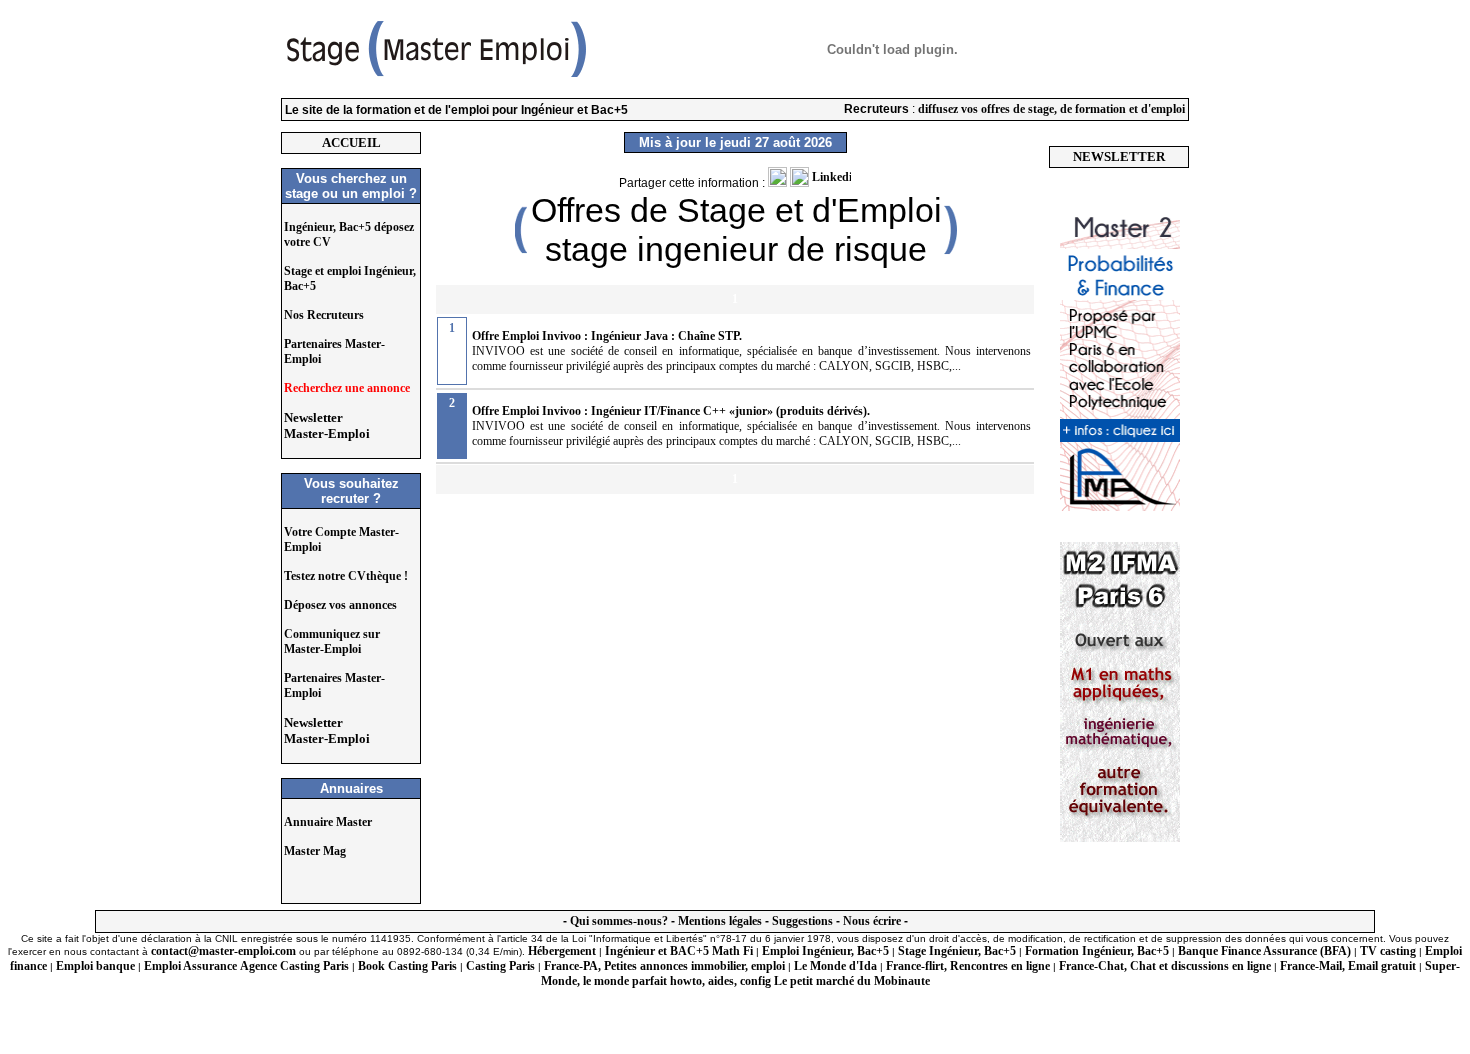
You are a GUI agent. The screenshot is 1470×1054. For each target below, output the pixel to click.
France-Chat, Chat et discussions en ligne (1165, 966)
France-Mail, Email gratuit (1348, 966)
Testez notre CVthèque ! (346, 576)
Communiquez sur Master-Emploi (332, 641)
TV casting (1388, 951)
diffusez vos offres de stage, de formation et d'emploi (1051, 109)
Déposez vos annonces (340, 605)
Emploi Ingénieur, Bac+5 (825, 951)
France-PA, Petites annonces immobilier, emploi (664, 966)
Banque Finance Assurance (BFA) (1264, 951)
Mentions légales (720, 921)
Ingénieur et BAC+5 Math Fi (679, 951)
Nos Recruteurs (324, 315)
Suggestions (802, 921)
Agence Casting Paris (294, 966)
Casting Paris (500, 966)
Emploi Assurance (190, 966)
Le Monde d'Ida (835, 966)
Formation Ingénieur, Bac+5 (1097, 951)
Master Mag (315, 851)
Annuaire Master (328, 822)
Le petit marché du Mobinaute (852, 981)
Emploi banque (95, 966)
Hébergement (562, 951)
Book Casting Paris (407, 966)
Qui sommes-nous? (619, 921)
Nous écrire (872, 921)
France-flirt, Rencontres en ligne (968, 966)
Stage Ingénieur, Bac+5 (957, 951)
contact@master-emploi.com (223, 951)
